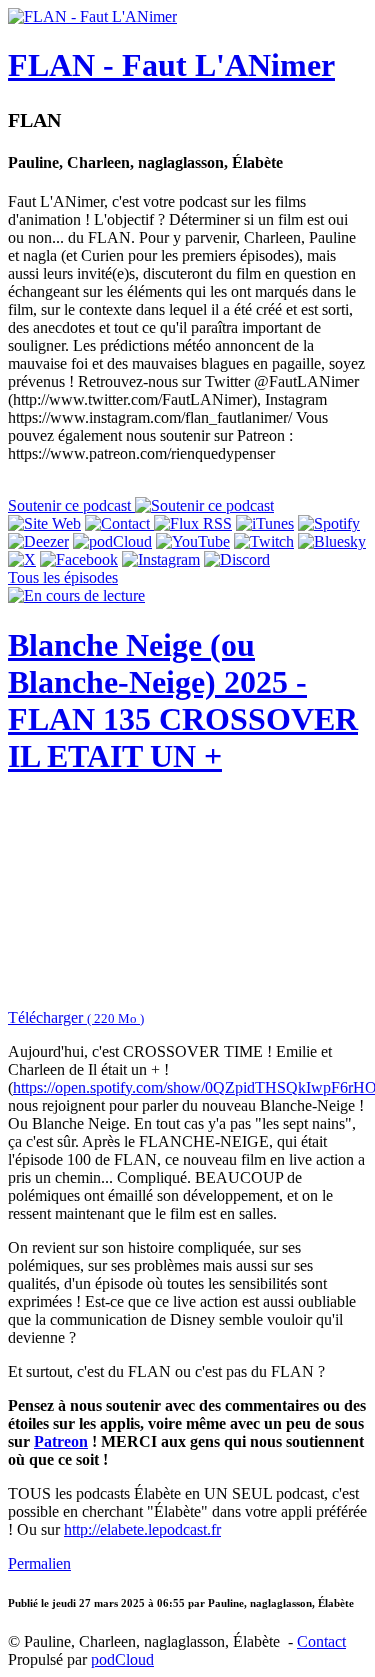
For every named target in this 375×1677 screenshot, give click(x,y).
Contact (321, 1641)
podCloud (122, 1659)
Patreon (61, 1441)
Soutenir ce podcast (71, 505)
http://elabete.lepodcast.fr (142, 1529)
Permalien (39, 1563)
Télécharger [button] (76, 1017)
